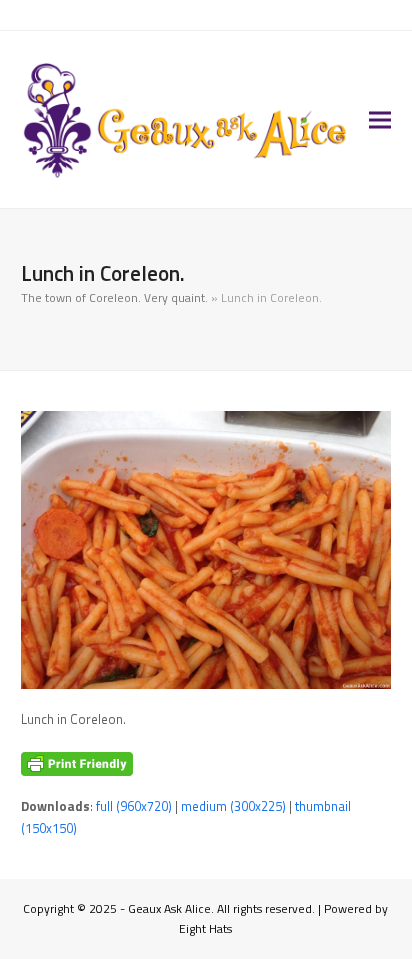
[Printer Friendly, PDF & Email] (77, 764)
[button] (380, 119)
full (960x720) (134, 806)
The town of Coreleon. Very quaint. (114, 297)
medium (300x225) (233, 806)
